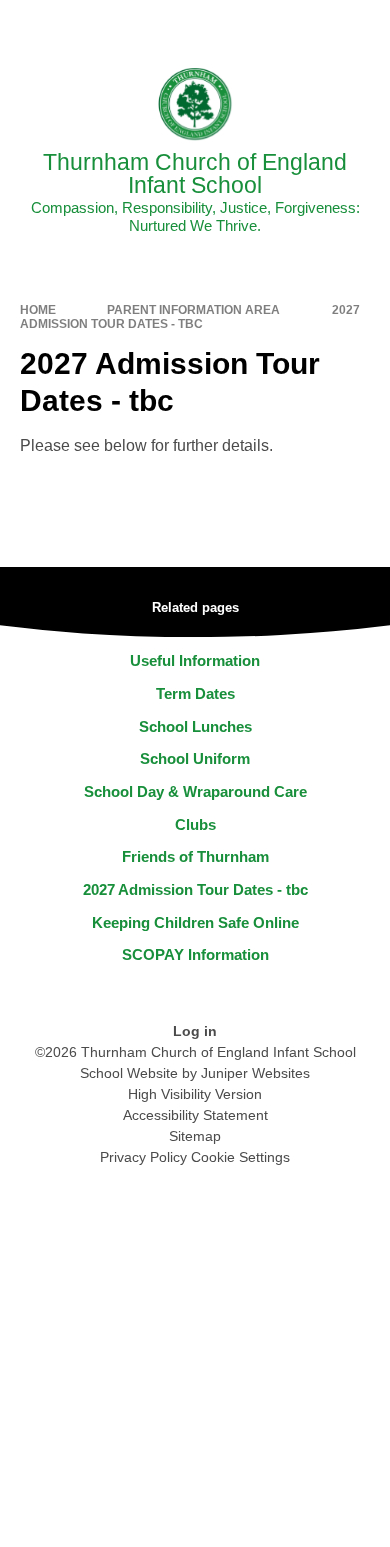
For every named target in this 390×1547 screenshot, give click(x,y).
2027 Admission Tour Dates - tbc (190, 317)
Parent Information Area (193, 310)
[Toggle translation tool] (263, 25)
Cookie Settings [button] (240, 1157)
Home (38, 310)
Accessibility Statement (195, 1115)
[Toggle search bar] (313, 25)
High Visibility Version (195, 1094)
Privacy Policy (143, 1157)
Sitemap (195, 1136)
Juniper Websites (255, 1073)
